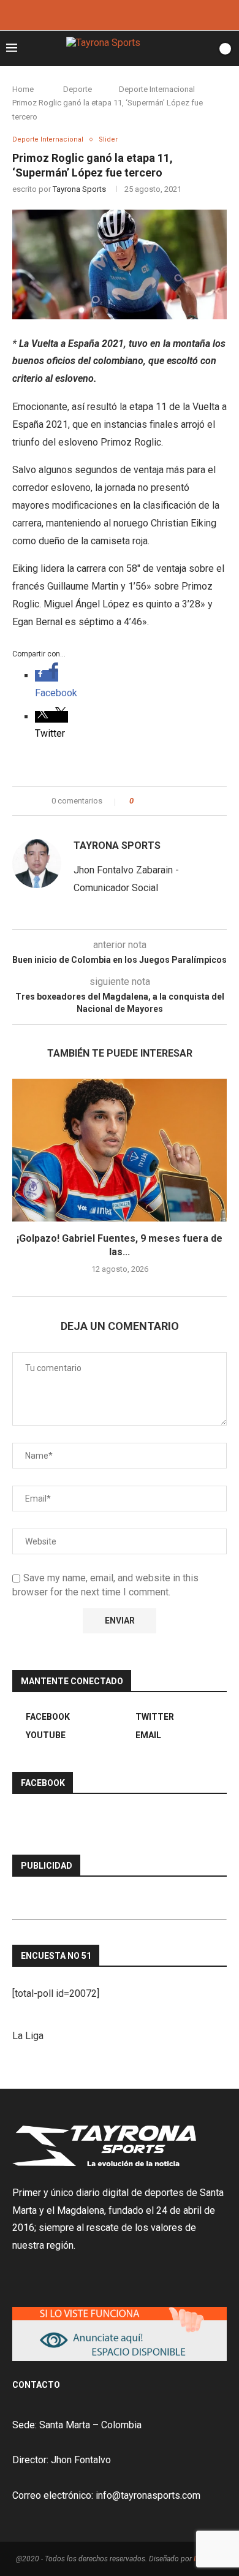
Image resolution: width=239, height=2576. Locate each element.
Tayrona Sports (79, 189)
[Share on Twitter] (165, 801)
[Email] (136, 14)
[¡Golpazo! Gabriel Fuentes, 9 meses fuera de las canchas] (120, 1150)
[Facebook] (103, 14)
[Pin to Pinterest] (177, 801)
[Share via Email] (188, 801)
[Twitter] (120, 14)
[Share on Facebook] (154, 801)
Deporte (78, 89)
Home (23, 89)
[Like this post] (140, 801)
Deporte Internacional (157, 89)
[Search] (204, 48)
